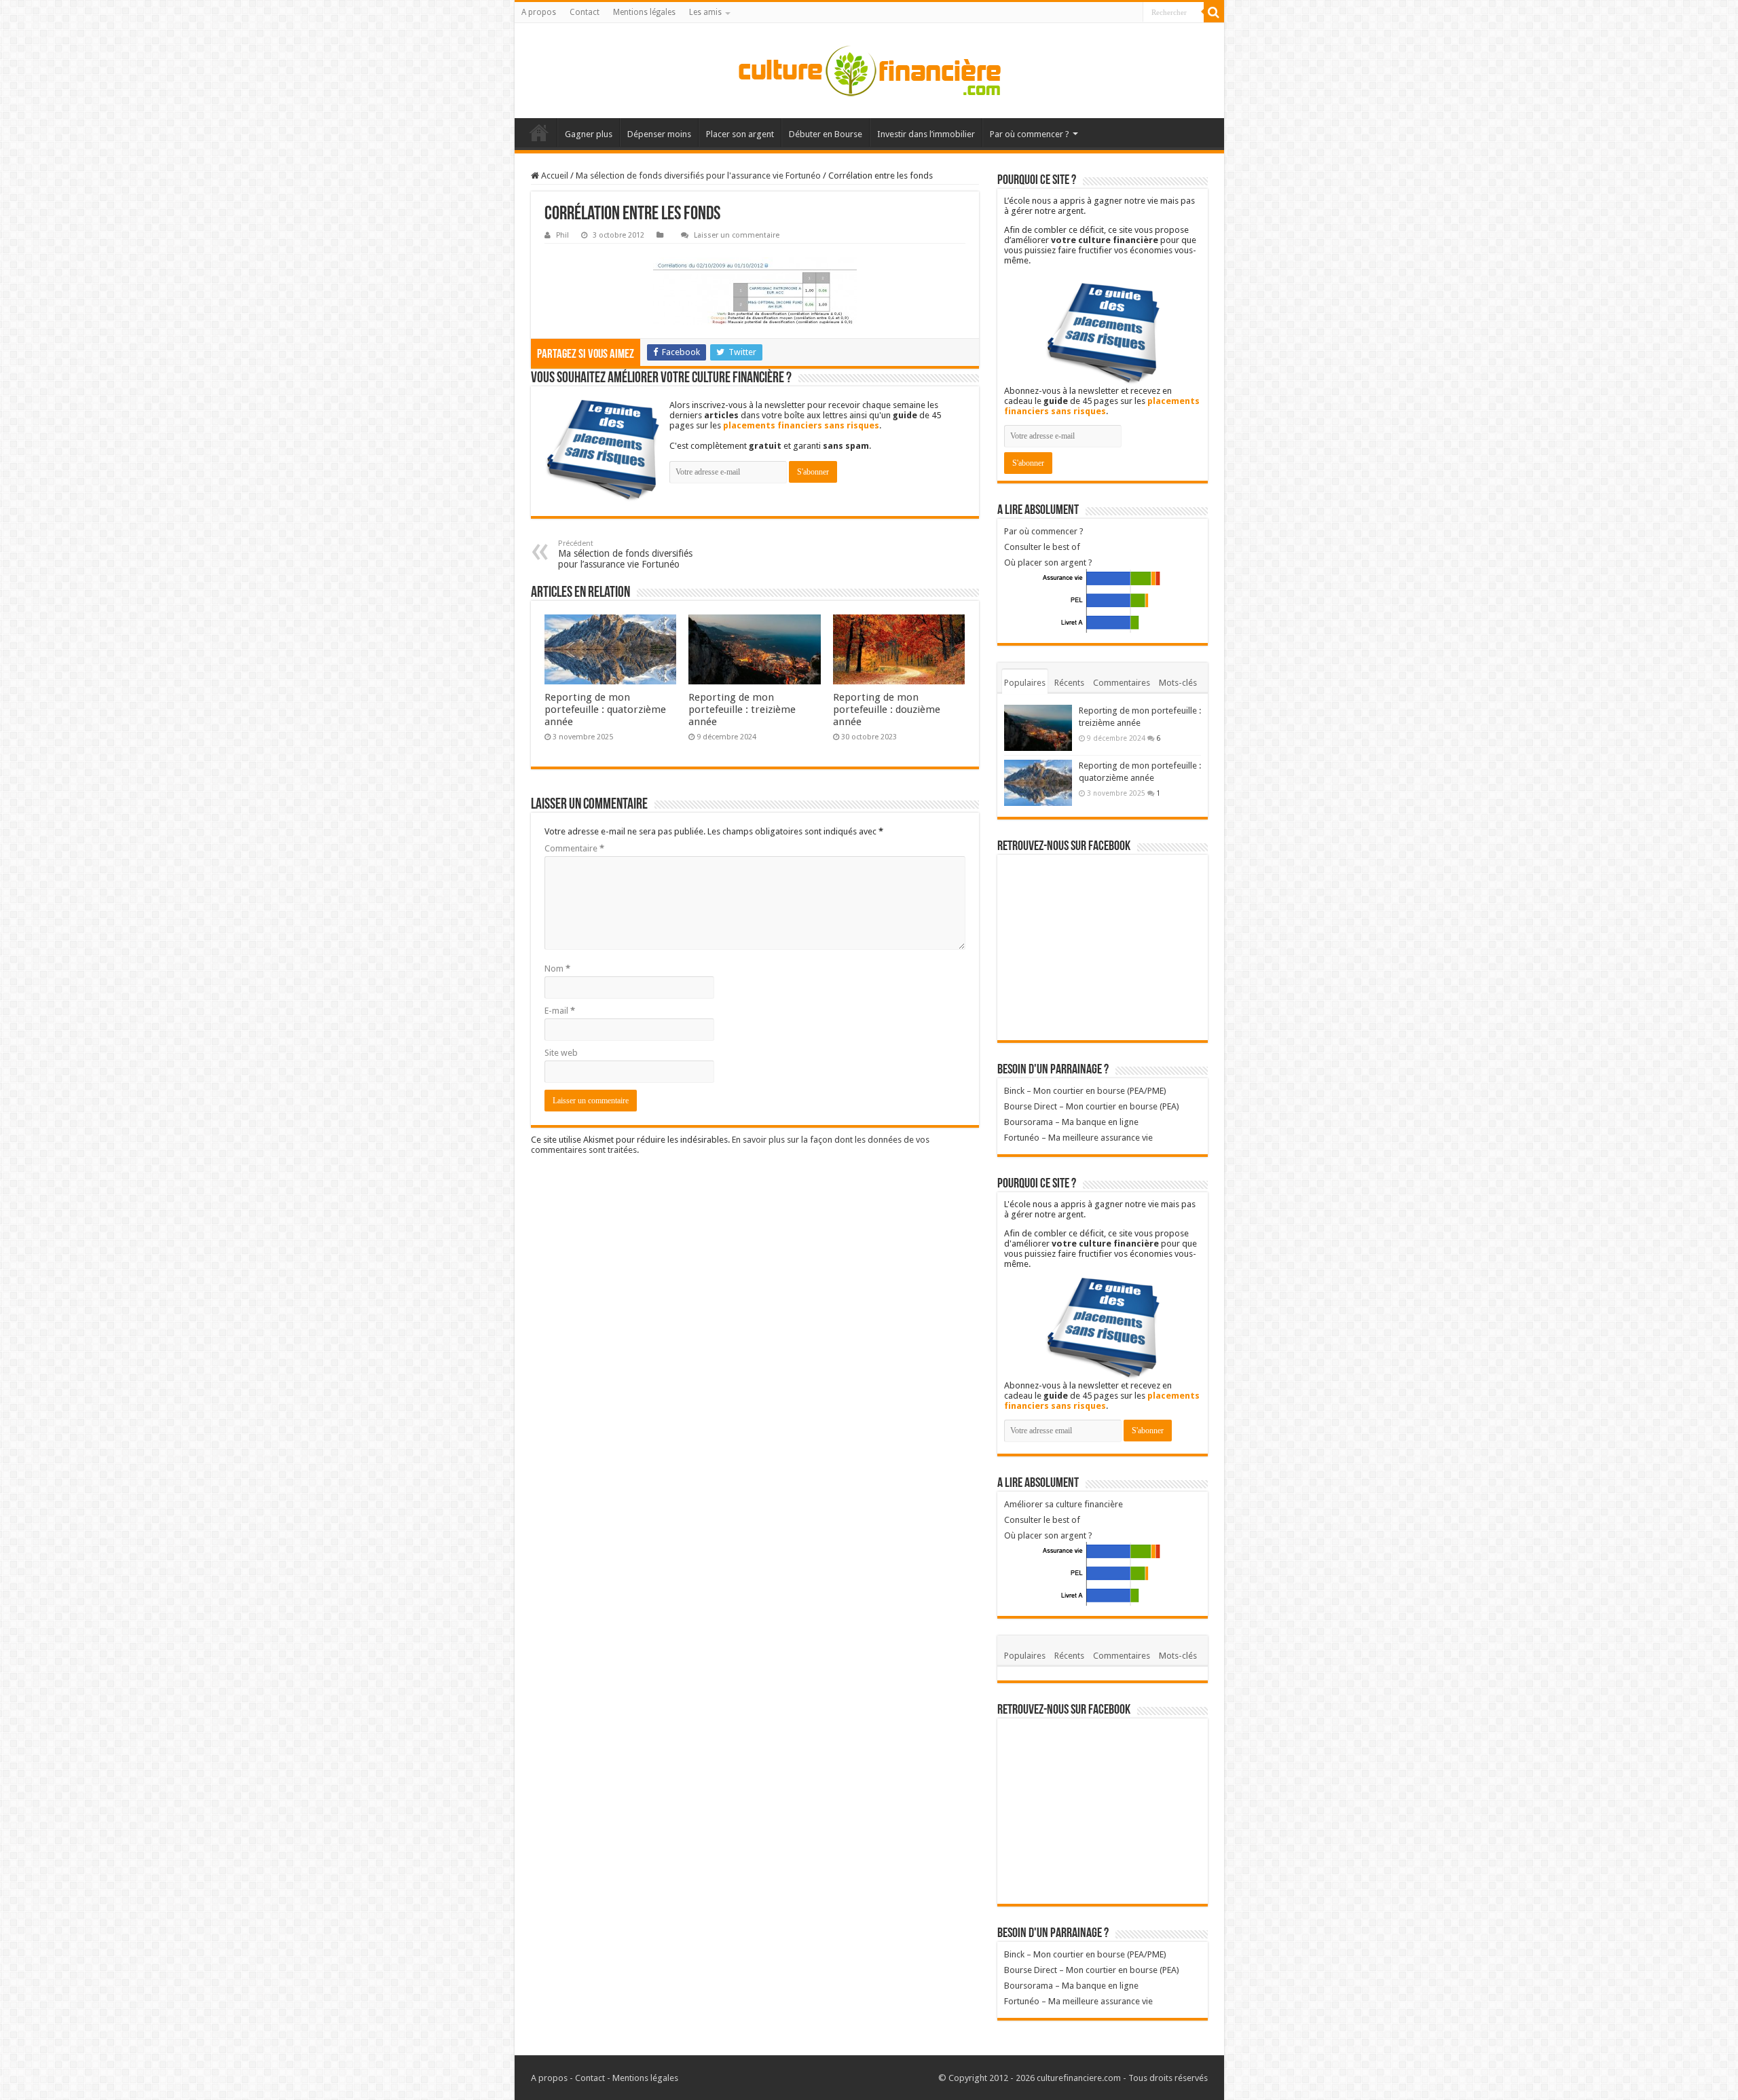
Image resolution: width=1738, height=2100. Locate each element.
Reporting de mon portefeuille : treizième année (742, 710)
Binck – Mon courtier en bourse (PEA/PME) (1085, 1091)
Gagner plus (589, 134)
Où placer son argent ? (1048, 563)
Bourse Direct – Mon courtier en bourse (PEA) (1092, 1106)
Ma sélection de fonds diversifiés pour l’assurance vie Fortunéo (625, 554)
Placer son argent (740, 134)
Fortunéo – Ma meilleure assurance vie (1078, 1138)
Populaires (1025, 683)
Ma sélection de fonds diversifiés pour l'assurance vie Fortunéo (698, 176)
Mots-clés (1178, 683)
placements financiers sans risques (801, 425)
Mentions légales (644, 12)
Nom (557, 969)
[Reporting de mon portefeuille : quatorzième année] (1038, 783)
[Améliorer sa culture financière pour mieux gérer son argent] (869, 71)
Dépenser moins (659, 134)
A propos (539, 12)
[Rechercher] (1214, 12)
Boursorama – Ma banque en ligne (1071, 1122)
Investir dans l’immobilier (926, 134)
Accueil (539, 132)
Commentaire (574, 848)
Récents (1069, 683)
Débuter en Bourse (826, 134)
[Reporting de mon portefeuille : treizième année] (1038, 728)
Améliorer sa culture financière (1064, 1504)
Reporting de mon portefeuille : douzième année (887, 710)
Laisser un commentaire (737, 235)
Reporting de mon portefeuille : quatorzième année (605, 710)
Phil (562, 235)
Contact (585, 12)
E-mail (560, 1011)
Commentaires (1122, 683)
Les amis (705, 12)
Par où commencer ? (1030, 134)
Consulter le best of (1042, 547)
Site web (561, 1053)
